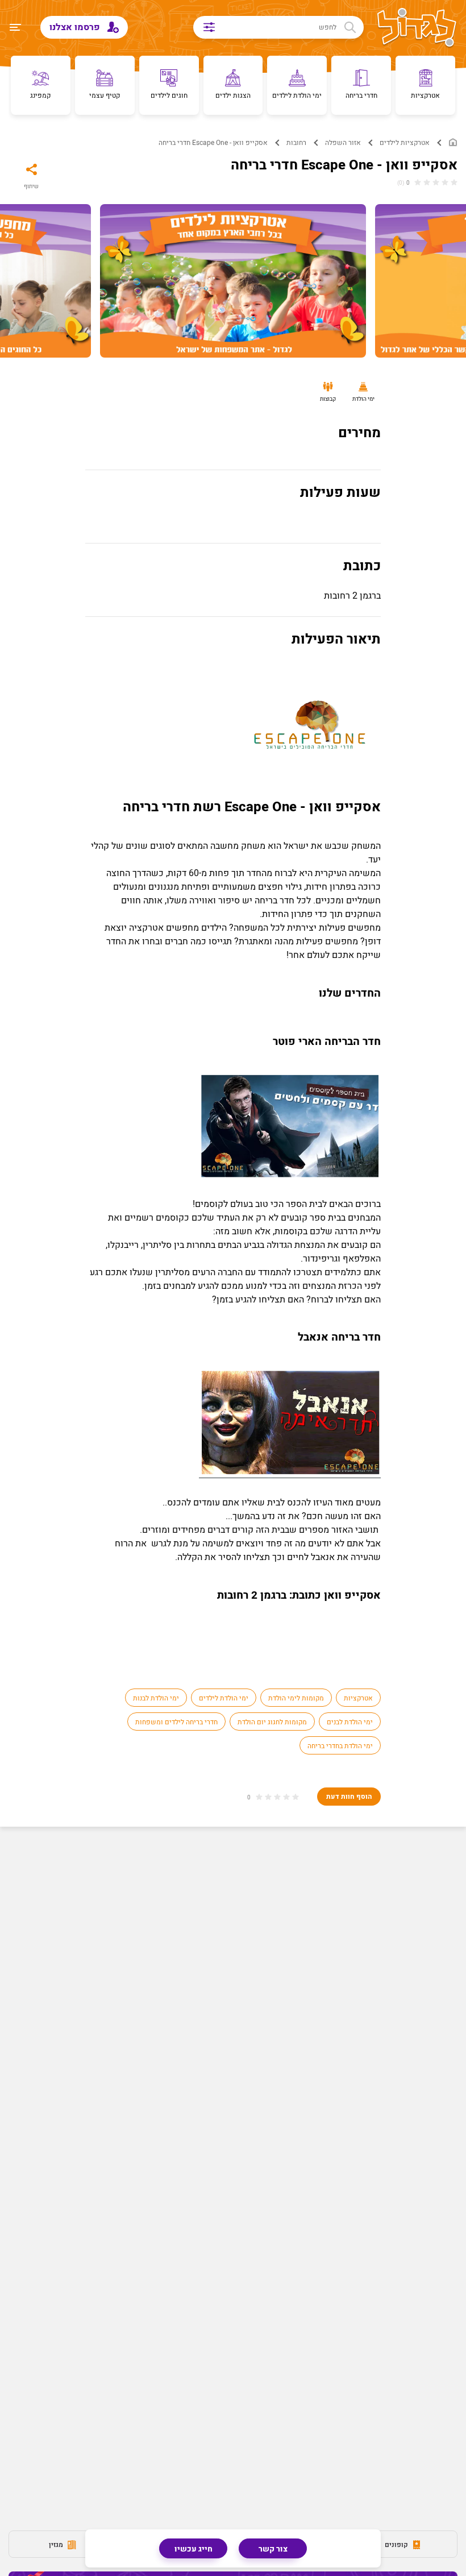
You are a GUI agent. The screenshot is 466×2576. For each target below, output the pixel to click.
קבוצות (328, 399)
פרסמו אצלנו (76, 27)
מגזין (57, 2545)
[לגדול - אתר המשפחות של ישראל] (417, 28)
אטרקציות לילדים (405, 143)
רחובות (296, 143)
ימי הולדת (363, 399)
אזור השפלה (343, 143)
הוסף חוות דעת (349, 1797)
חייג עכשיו (194, 2549)
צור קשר (273, 2549)
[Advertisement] (233, 1942)
